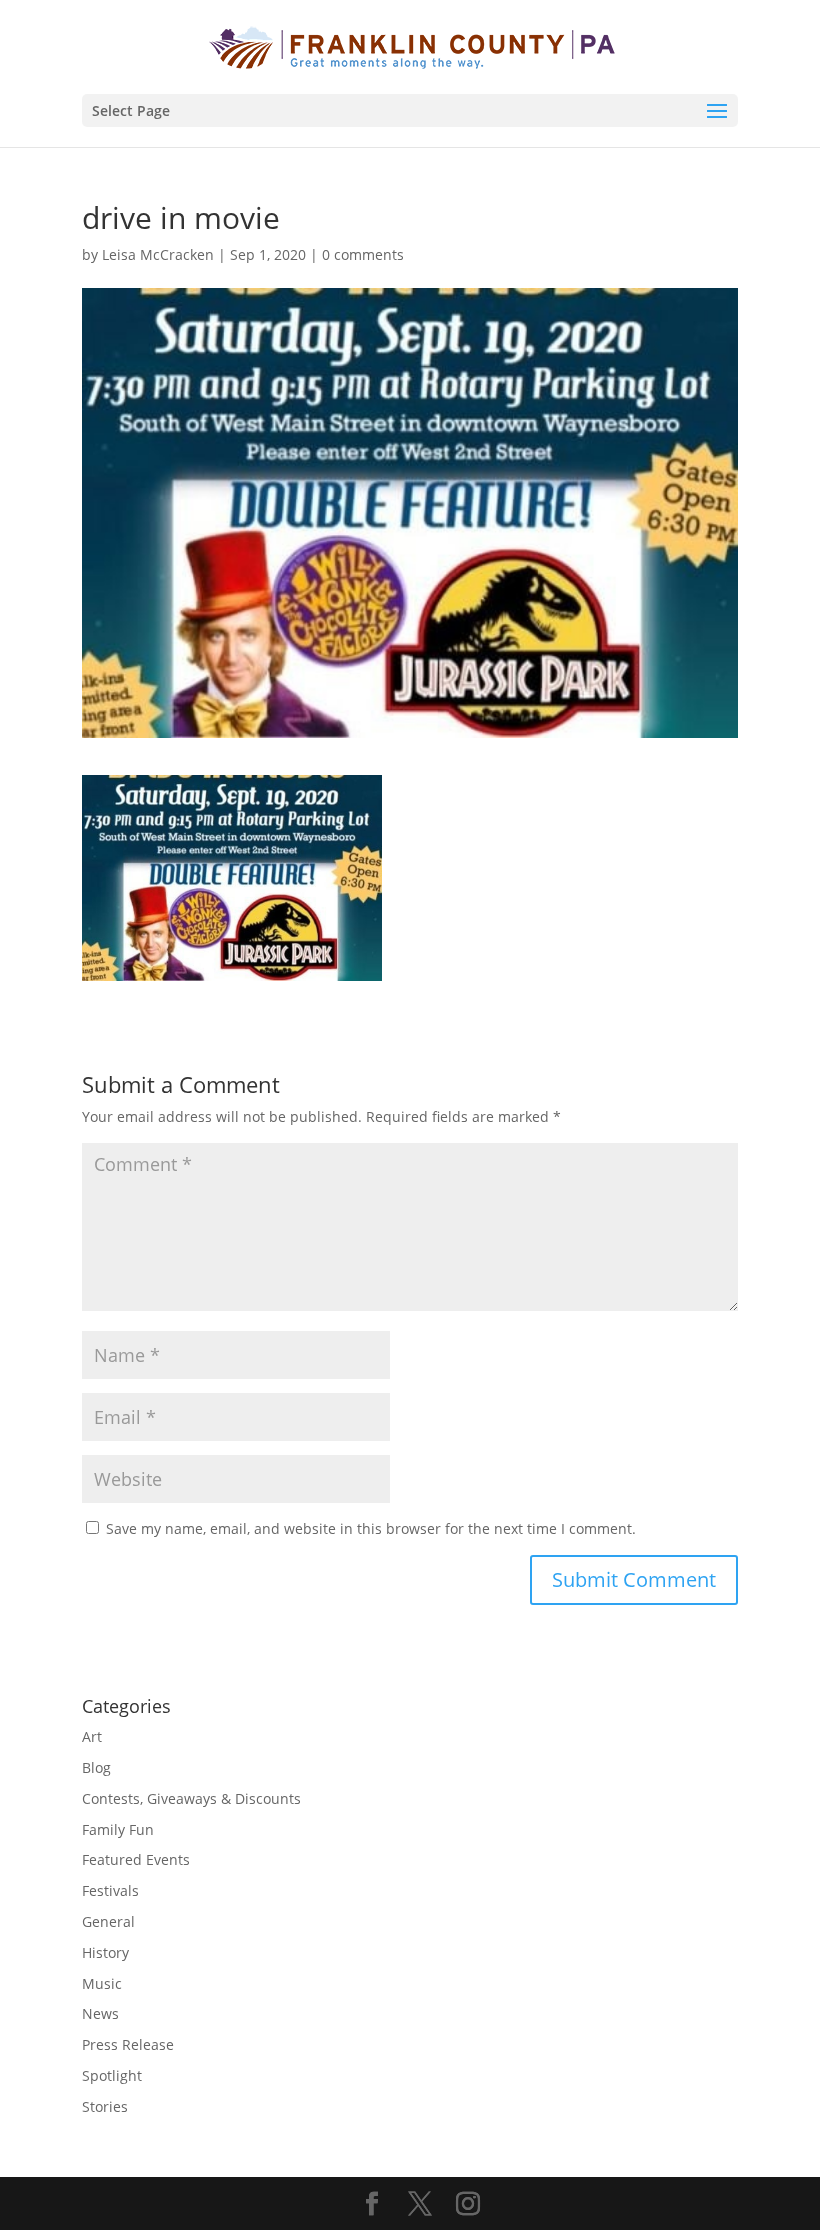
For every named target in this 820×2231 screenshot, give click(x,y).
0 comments (363, 254)
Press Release (128, 2044)
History (105, 1952)
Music (102, 1983)
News (100, 2013)
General (108, 1921)
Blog (96, 1767)
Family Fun (118, 1829)
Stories (105, 2106)
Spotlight (112, 2075)
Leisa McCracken (158, 254)
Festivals (110, 1890)
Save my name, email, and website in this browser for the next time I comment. (371, 1528)
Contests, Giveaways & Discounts (191, 1798)
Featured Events (136, 1859)
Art (92, 1736)
